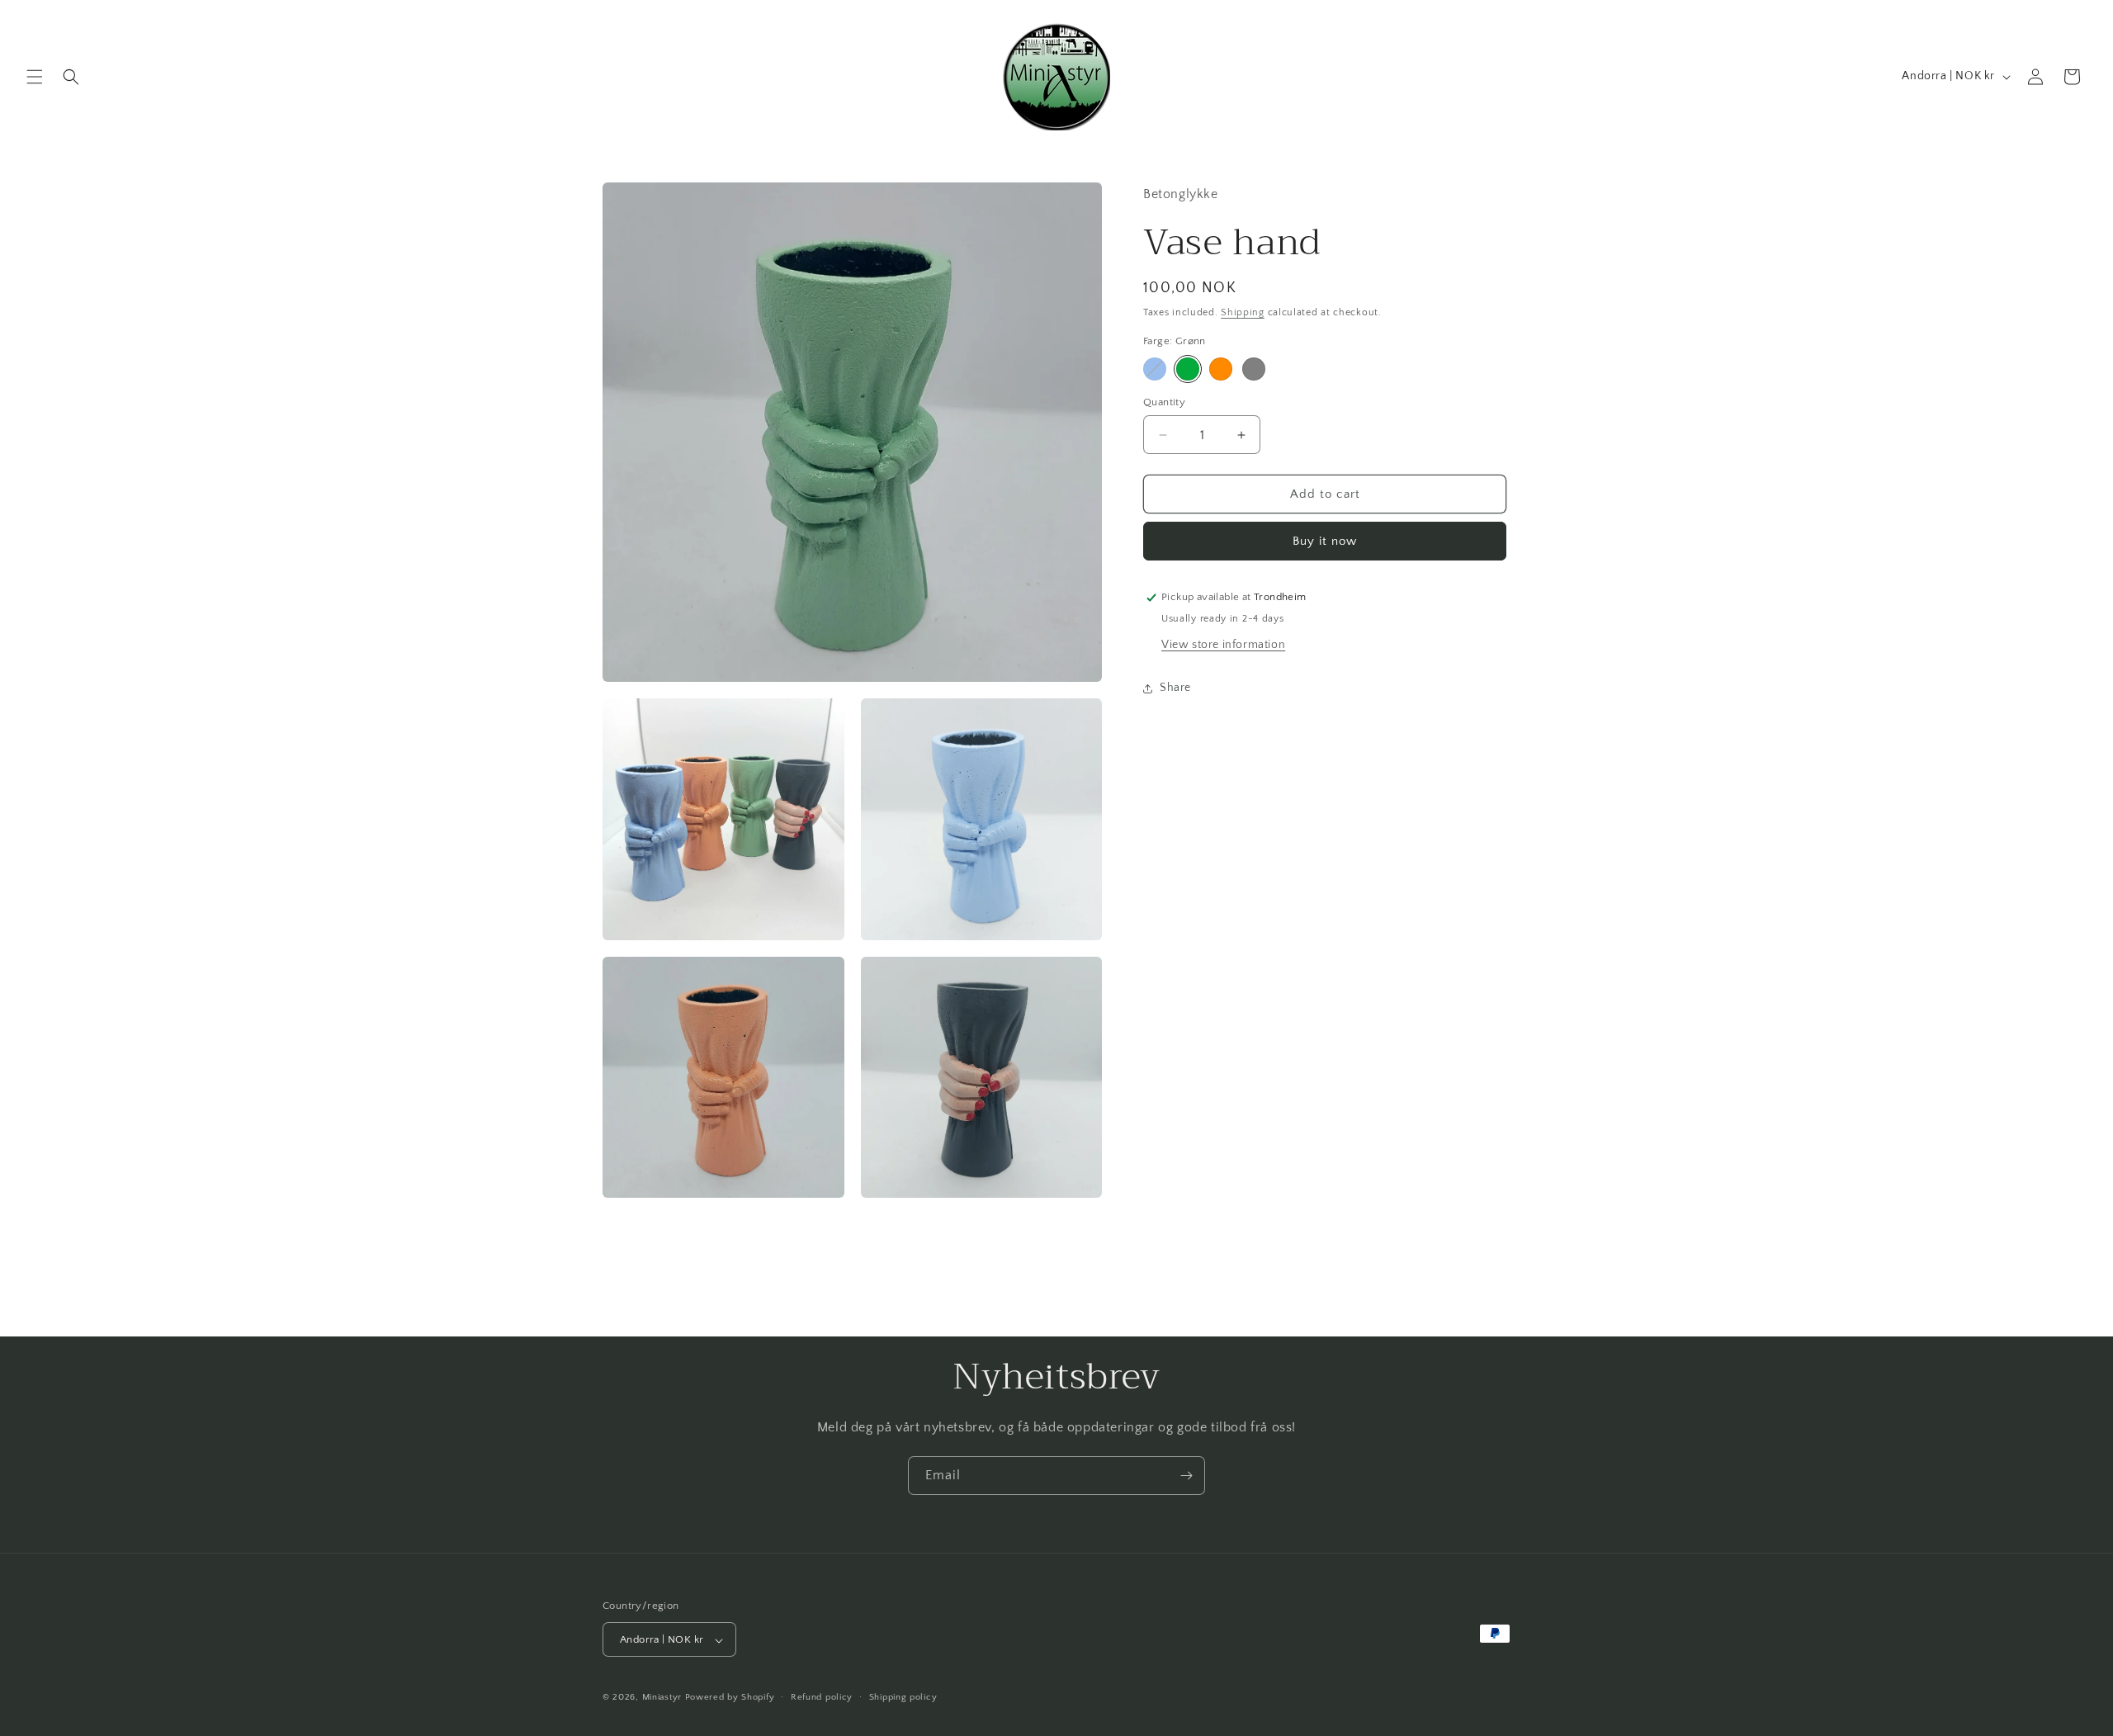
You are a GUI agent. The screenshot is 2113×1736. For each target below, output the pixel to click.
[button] (35, 77)
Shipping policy (903, 1697)
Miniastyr (662, 1698)
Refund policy (822, 1697)
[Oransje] (1221, 369)
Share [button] (1175, 688)
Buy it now (1325, 541)
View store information (1223, 645)
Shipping (1243, 312)
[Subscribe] (1186, 1476)
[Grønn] (1188, 369)
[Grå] (1254, 369)
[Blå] (1155, 369)
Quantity (1164, 402)
